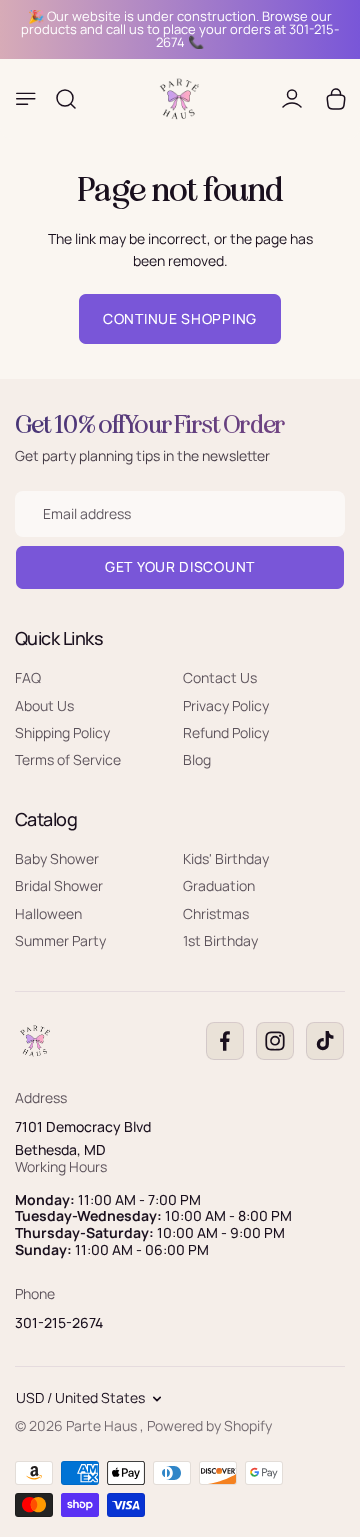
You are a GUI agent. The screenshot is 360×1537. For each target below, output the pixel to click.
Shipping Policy (62, 732)
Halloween (48, 913)
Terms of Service (68, 760)
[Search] (66, 99)
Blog (197, 760)
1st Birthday (220, 940)
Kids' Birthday (226, 858)
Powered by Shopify (209, 1425)
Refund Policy (226, 732)
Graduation (219, 885)
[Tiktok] (325, 1042)
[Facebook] (225, 1042)
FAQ (28, 677)
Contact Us (220, 677)
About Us (44, 705)
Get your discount (180, 567)
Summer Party (60, 940)
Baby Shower (57, 858)
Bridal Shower (59, 885)
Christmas (216, 913)
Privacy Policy (226, 705)
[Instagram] (275, 1042)
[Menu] (26, 99)
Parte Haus (103, 1425)
